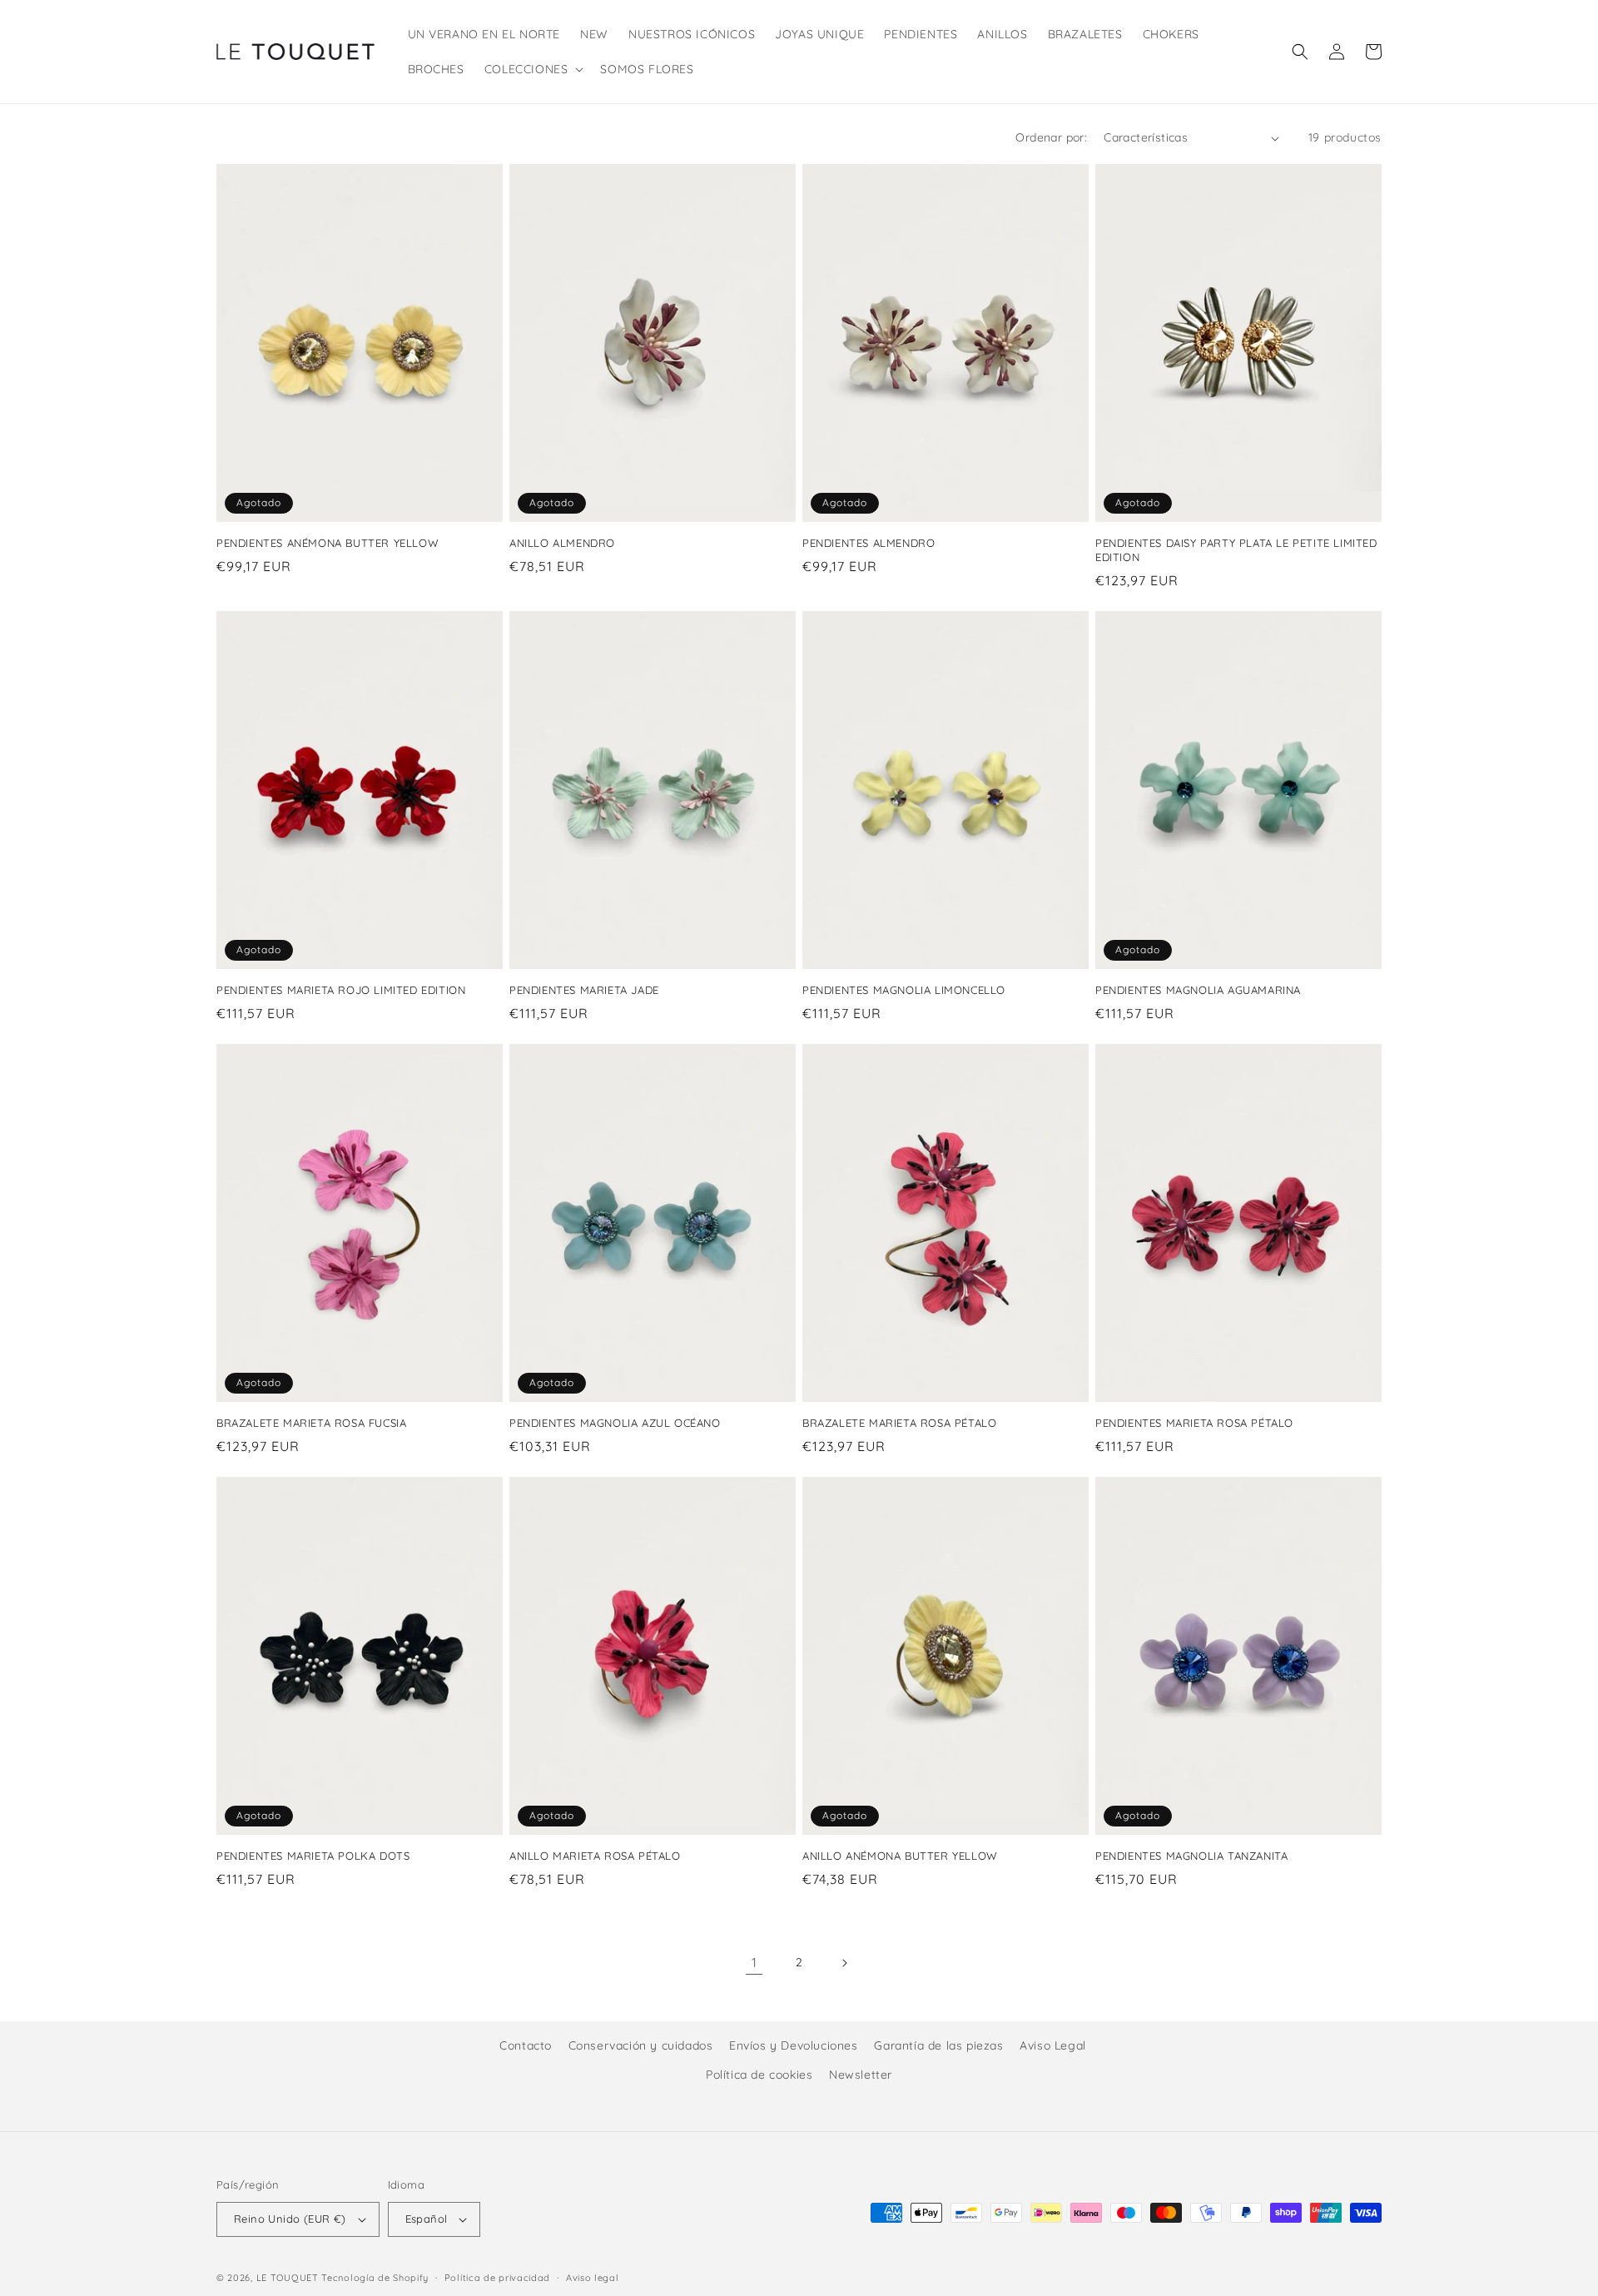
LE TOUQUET (288, 2278)
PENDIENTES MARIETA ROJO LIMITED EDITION (341, 990)
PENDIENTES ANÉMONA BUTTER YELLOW (328, 543)
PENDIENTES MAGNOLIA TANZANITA (1191, 1856)
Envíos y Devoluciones (794, 2045)
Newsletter (861, 2075)
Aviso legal (593, 2278)
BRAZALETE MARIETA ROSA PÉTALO (899, 1423)
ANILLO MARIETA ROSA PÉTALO (595, 1856)
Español (427, 2219)
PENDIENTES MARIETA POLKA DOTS (313, 1856)
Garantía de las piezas (938, 2045)
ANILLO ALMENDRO (562, 543)
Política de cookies (759, 2075)
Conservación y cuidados (641, 2045)
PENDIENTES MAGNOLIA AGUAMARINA (1198, 990)
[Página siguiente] (844, 1963)
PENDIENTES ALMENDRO (868, 543)
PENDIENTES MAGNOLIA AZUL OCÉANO (615, 1423)
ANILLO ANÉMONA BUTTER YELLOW (900, 1856)
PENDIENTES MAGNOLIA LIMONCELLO (904, 990)
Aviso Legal (1053, 2045)
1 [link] (754, 1962)
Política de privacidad (497, 2278)
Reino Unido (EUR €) (290, 2219)
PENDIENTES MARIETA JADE (584, 990)
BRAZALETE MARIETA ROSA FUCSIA (311, 1423)
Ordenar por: (1051, 137)
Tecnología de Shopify (375, 2278)
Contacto (526, 2045)
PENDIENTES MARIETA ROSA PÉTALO (1194, 1423)
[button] (533, 69)
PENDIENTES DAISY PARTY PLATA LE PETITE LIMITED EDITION (1236, 550)
